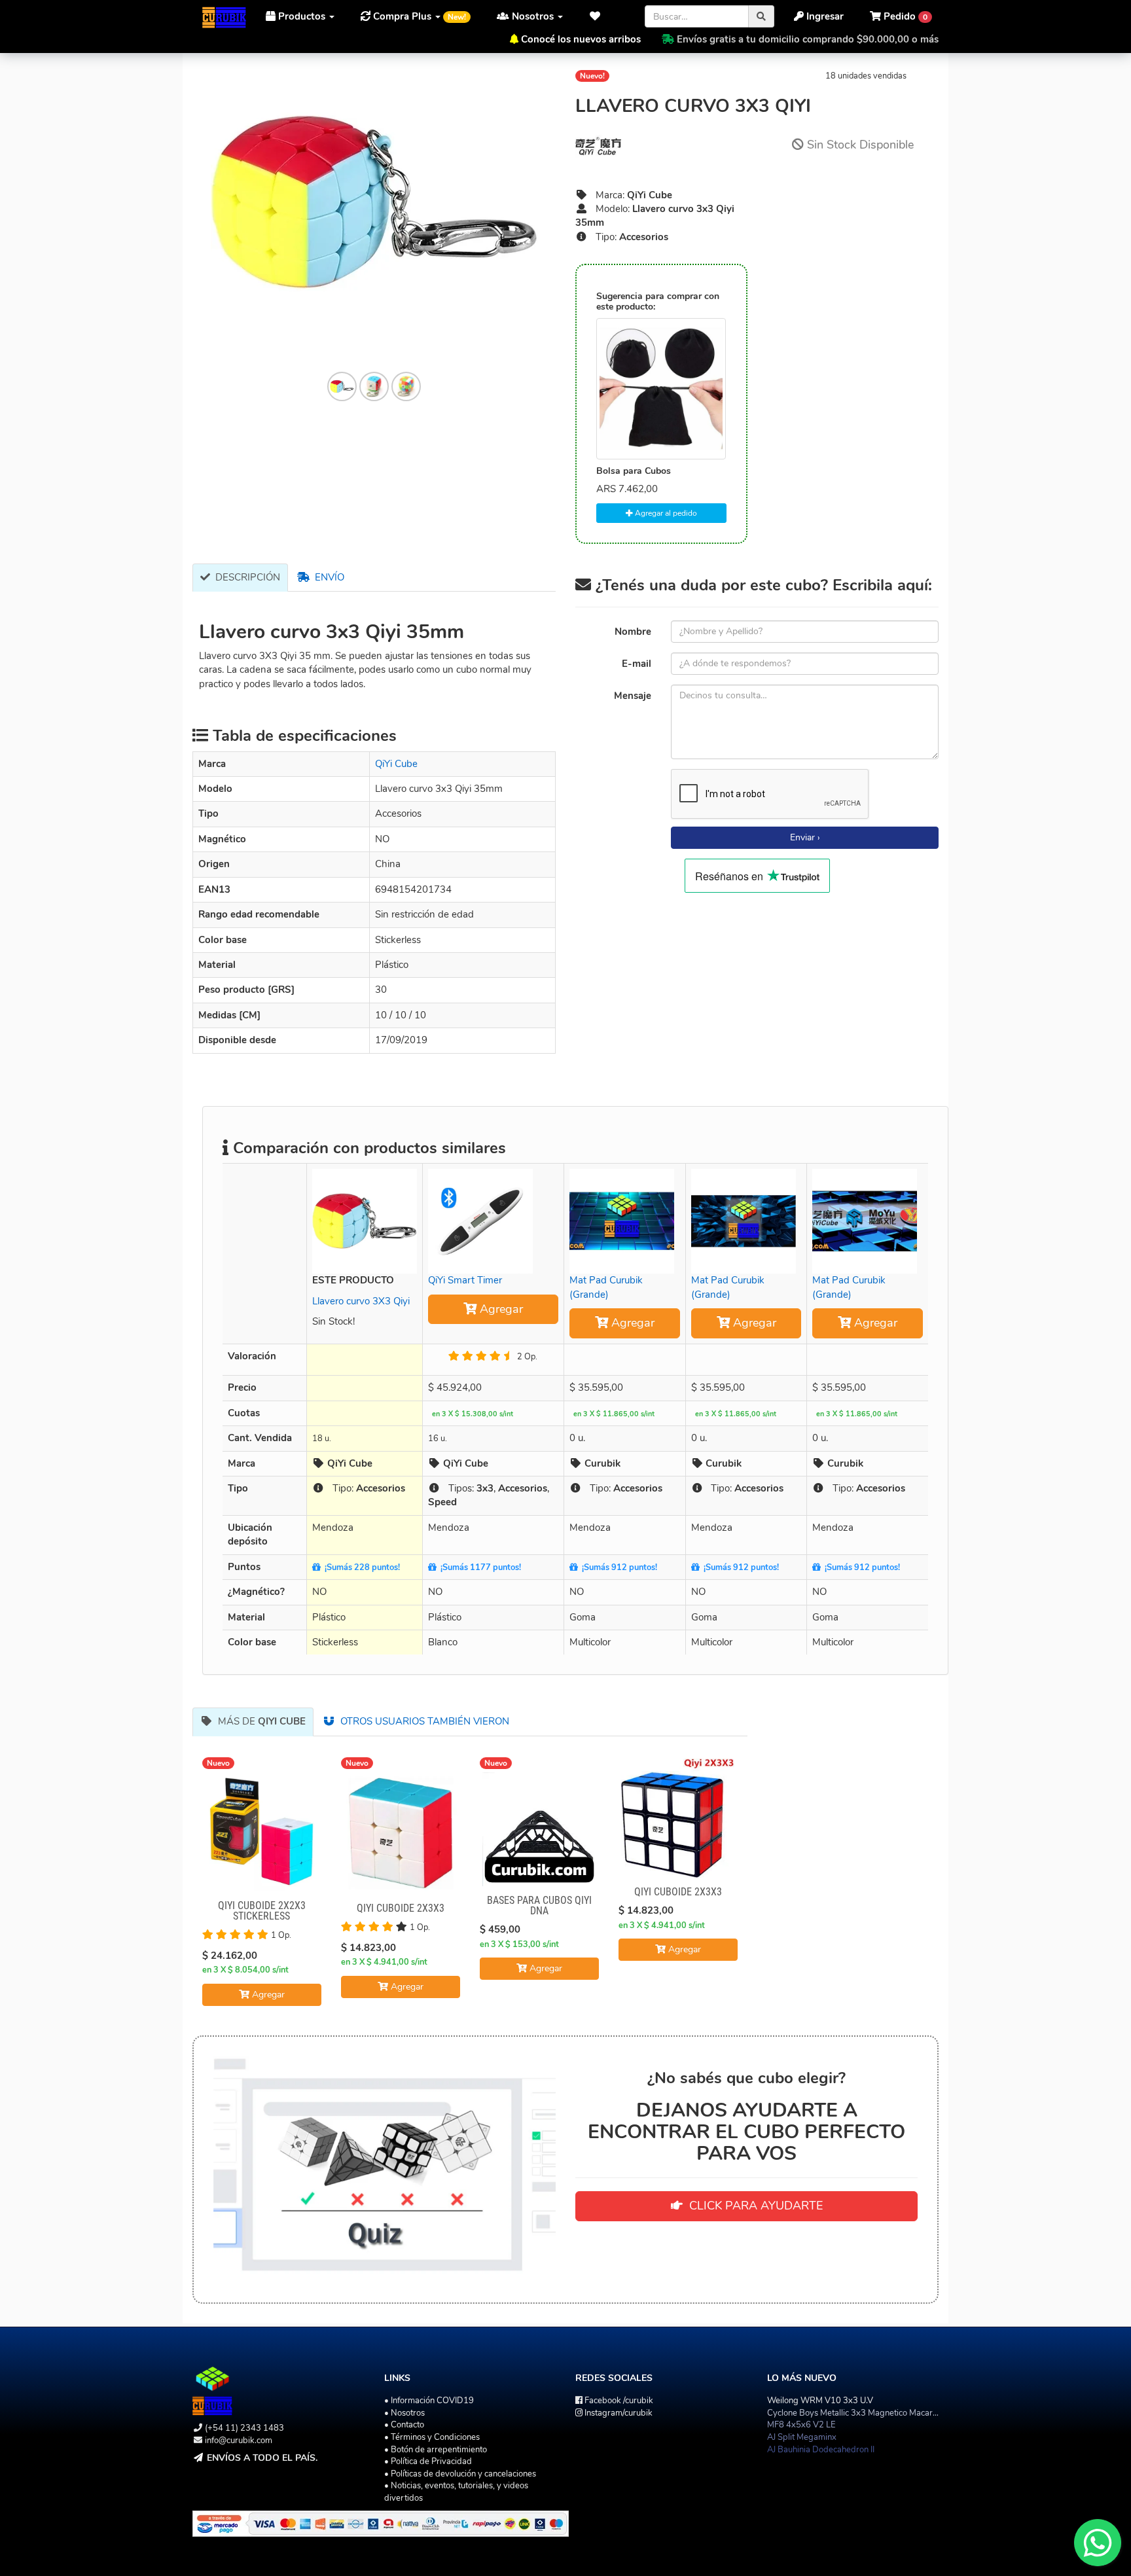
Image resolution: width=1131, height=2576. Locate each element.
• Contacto (404, 2425)
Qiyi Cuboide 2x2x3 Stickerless (262, 1911)
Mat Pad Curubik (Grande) (606, 1287)
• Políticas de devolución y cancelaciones (460, 2474)
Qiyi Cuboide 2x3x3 (401, 1908)
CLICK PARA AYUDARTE (753, 2206)
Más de (259, 1721)
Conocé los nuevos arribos (581, 39)
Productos (302, 16)
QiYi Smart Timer (465, 1280)
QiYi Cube (396, 764)
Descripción (245, 577)
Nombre (633, 632)
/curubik (619, 2401)
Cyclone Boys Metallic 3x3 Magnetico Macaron (854, 2413)
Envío (327, 577)
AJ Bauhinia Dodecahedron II (821, 2450)
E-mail (637, 664)
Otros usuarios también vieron (422, 1721)
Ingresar (824, 16)
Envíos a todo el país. (262, 2458)
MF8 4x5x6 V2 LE (801, 2425)
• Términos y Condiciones (432, 2437)
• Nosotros (404, 2413)
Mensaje (633, 696)
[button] (599, 16)
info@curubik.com (239, 2441)
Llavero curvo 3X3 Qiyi (361, 1301)
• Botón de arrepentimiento (436, 2450)
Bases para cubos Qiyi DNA (539, 1905)
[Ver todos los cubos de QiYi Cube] (661, 146)
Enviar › (805, 837)
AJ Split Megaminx (802, 2437)
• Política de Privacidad (428, 2461)
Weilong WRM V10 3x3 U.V (820, 2401)
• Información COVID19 (429, 2401)
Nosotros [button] (533, 16)
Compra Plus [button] (418, 16)
